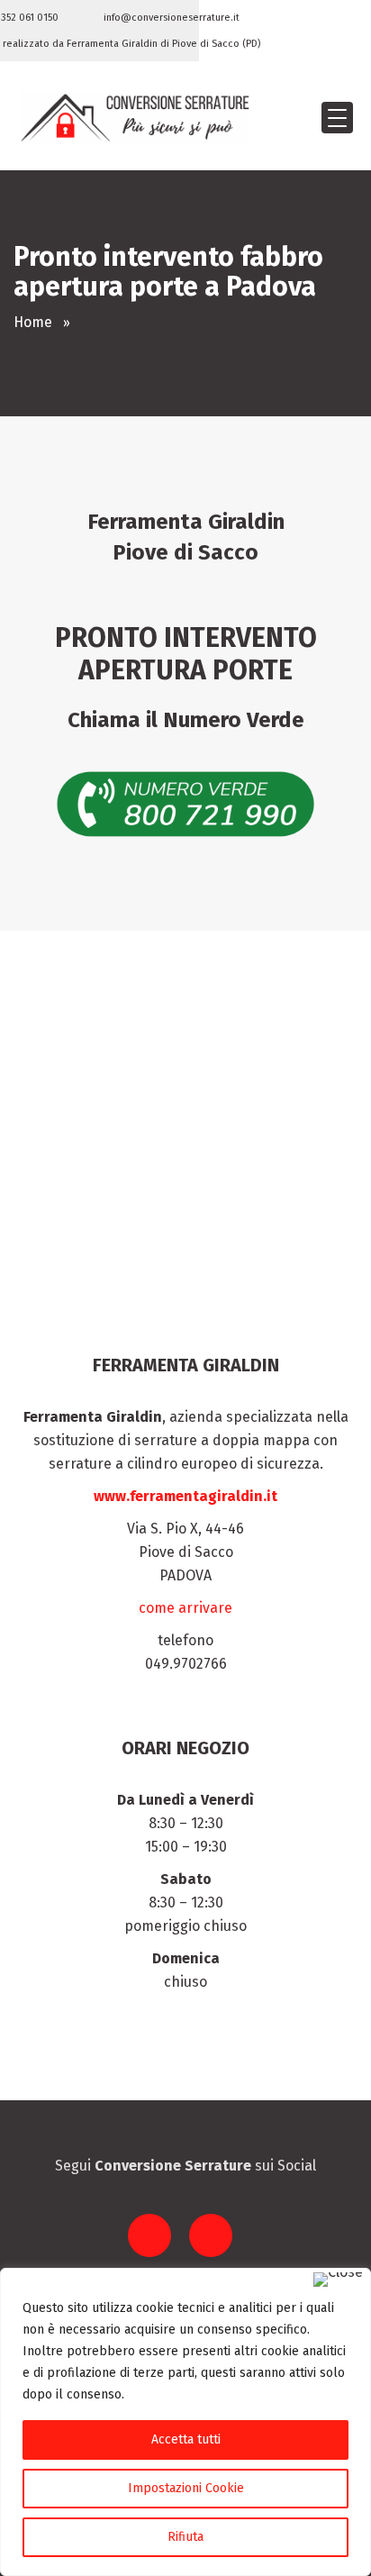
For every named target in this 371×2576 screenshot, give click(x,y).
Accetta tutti (186, 2439)
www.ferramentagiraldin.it (185, 1496)
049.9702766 (186, 1664)
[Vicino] (338, 2280)
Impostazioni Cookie (186, 2488)
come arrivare (185, 1608)
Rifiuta (185, 2537)
